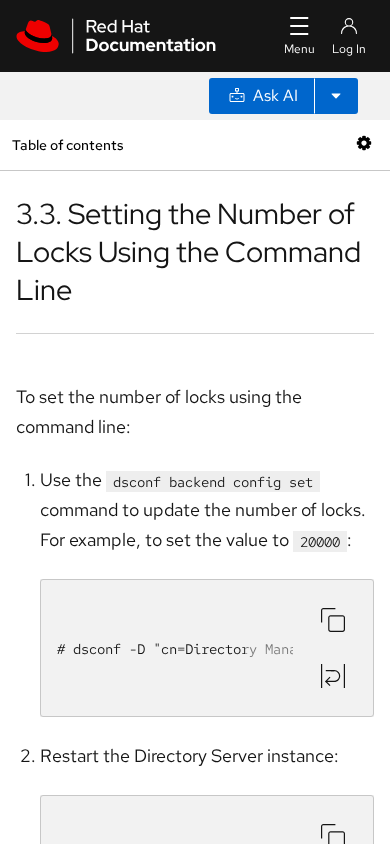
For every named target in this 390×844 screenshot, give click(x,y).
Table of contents (67, 144)
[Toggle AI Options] (336, 96)
